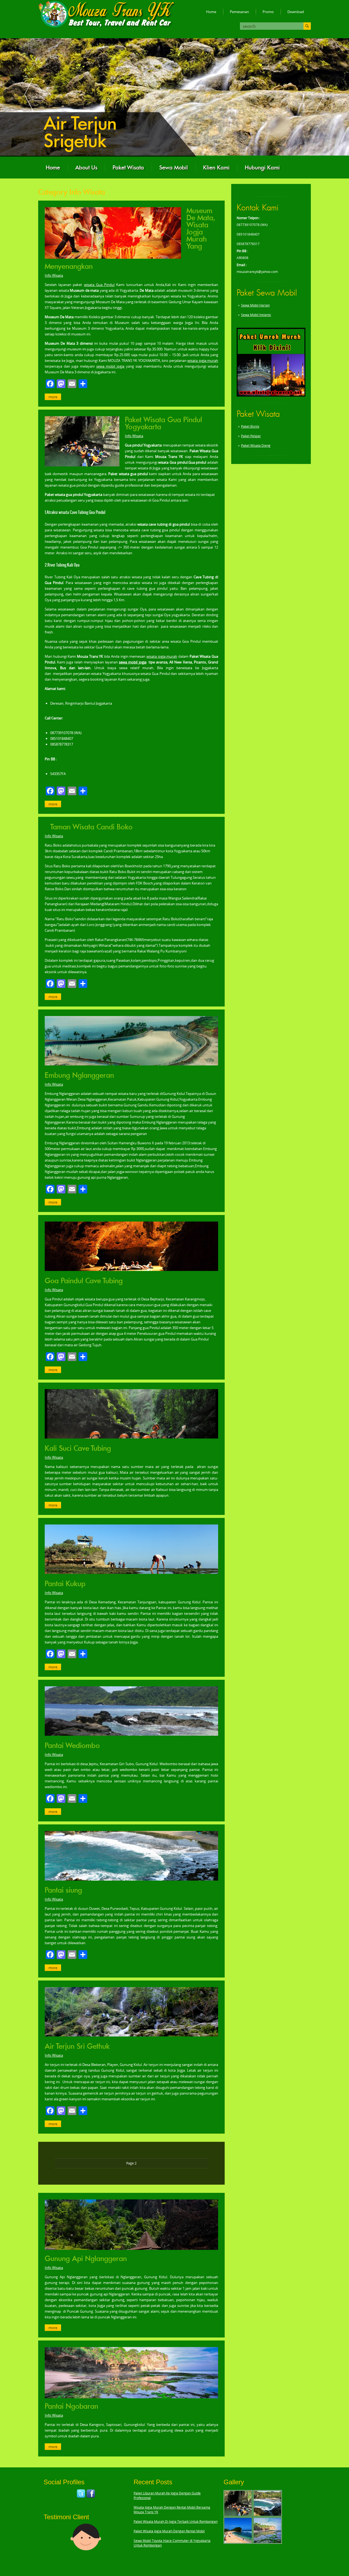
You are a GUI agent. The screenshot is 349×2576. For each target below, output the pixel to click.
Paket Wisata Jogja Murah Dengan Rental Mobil (169, 2531)
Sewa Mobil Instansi (256, 315)
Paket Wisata (128, 168)
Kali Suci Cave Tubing (78, 1448)
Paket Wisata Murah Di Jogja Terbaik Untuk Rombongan (176, 2522)
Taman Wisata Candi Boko (91, 827)
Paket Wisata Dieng (256, 446)
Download (296, 12)
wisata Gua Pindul (99, 285)
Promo (268, 12)
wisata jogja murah (203, 361)
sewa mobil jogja (110, 366)
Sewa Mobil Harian (255, 305)
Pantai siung (63, 1890)
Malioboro (83, 123)
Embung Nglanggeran (79, 1075)
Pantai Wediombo (72, 1746)
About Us (86, 168)
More (53, 397)
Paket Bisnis (250, 426)
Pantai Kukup (65, 1584)
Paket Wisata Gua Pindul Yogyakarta (163, 423)
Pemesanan (239, 12)
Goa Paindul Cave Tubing (84, 1281)
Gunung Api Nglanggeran (86, 2259)
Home (211, 12)
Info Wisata (54, 275)
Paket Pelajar (251, 436)
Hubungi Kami (262, 168)
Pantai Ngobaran (71, 2406)
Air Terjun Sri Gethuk (77, 2046)
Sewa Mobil (174, 168)
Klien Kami (216, 168)
